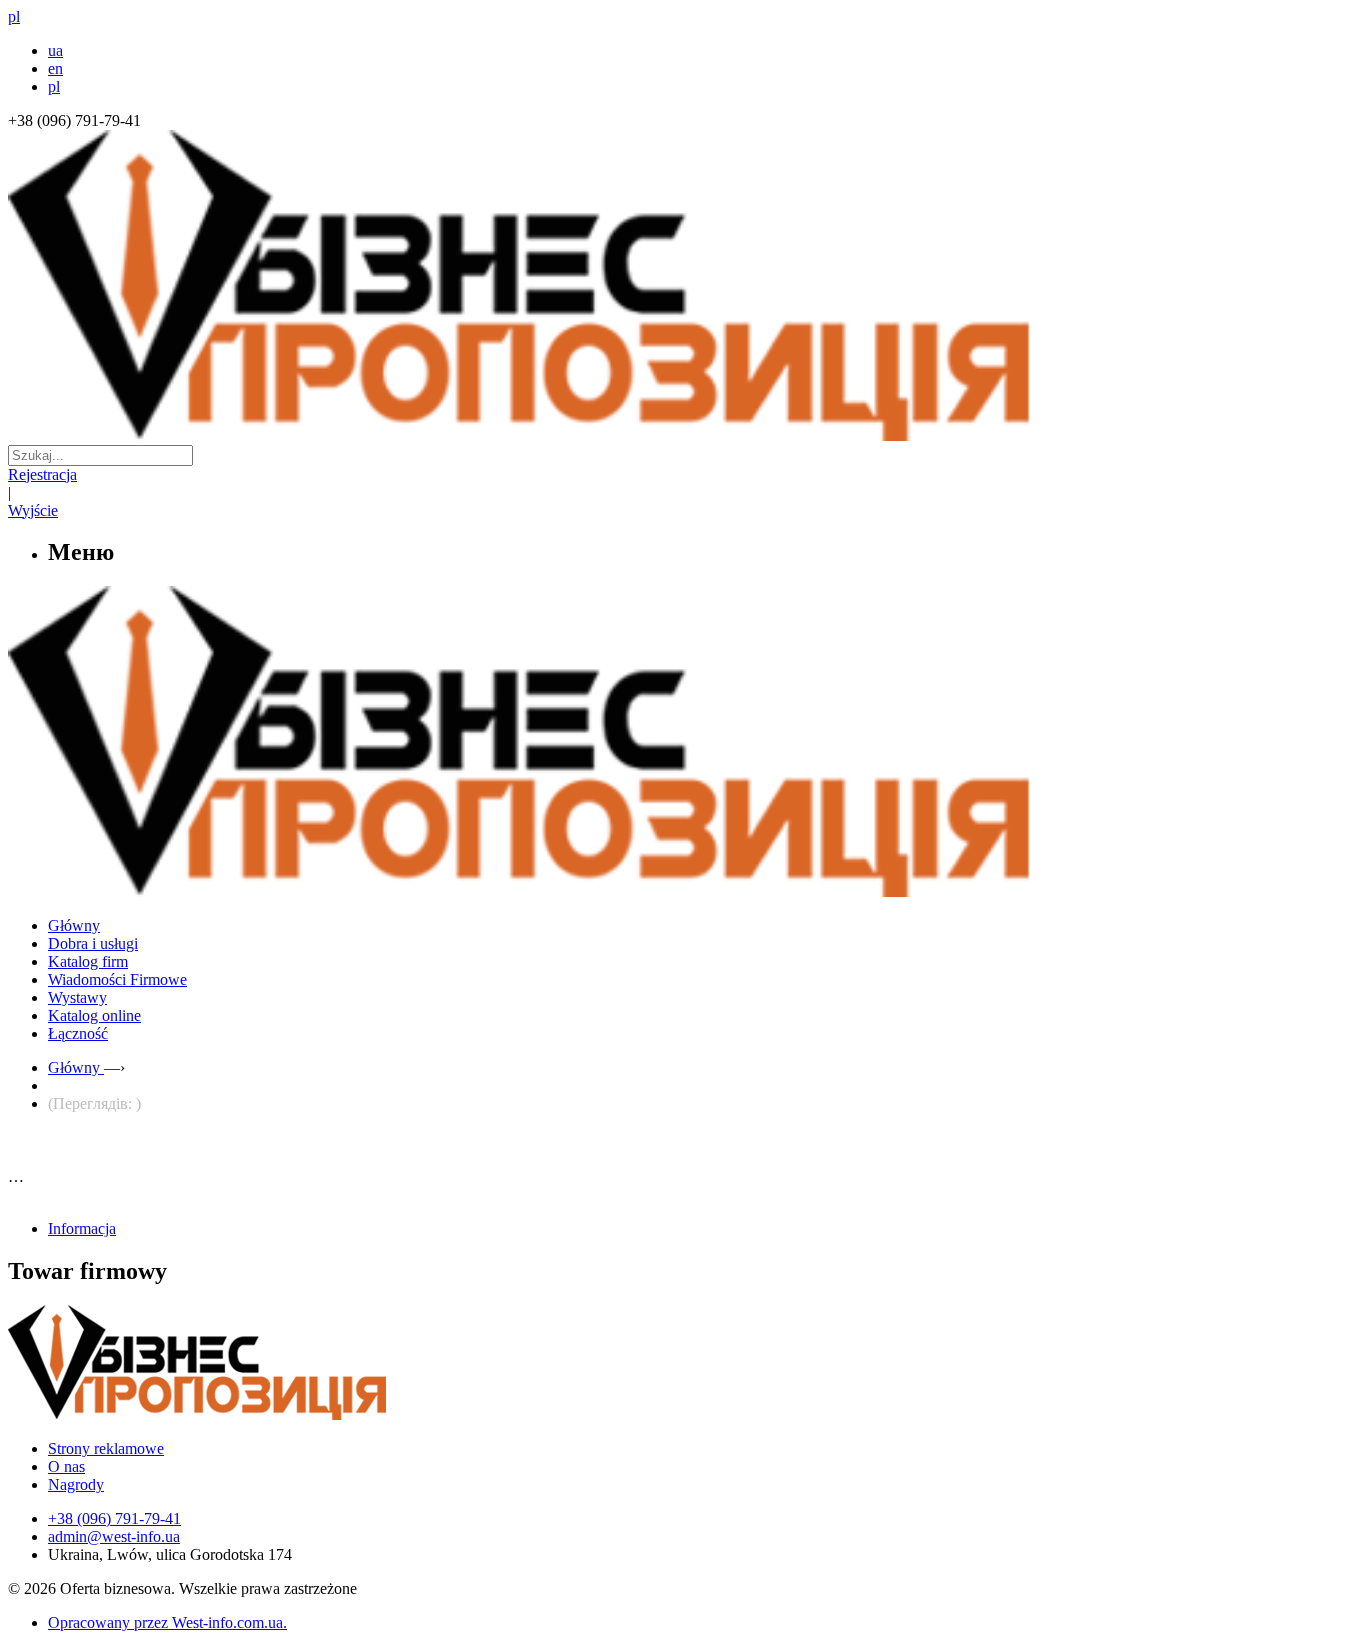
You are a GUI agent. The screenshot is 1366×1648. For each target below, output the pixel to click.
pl (54, 86)
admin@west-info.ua (114, 1536)
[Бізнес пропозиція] (683, 435)
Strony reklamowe (106, 1448)
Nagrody (76, 1484)
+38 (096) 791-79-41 (114, 1518)
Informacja (82, 1228)
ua (55, 50)
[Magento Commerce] (683, 889)
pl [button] (14, 16)
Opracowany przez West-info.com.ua (165, 1622)
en (55, 68)
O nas (66, 1466)
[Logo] (258, 1414)
